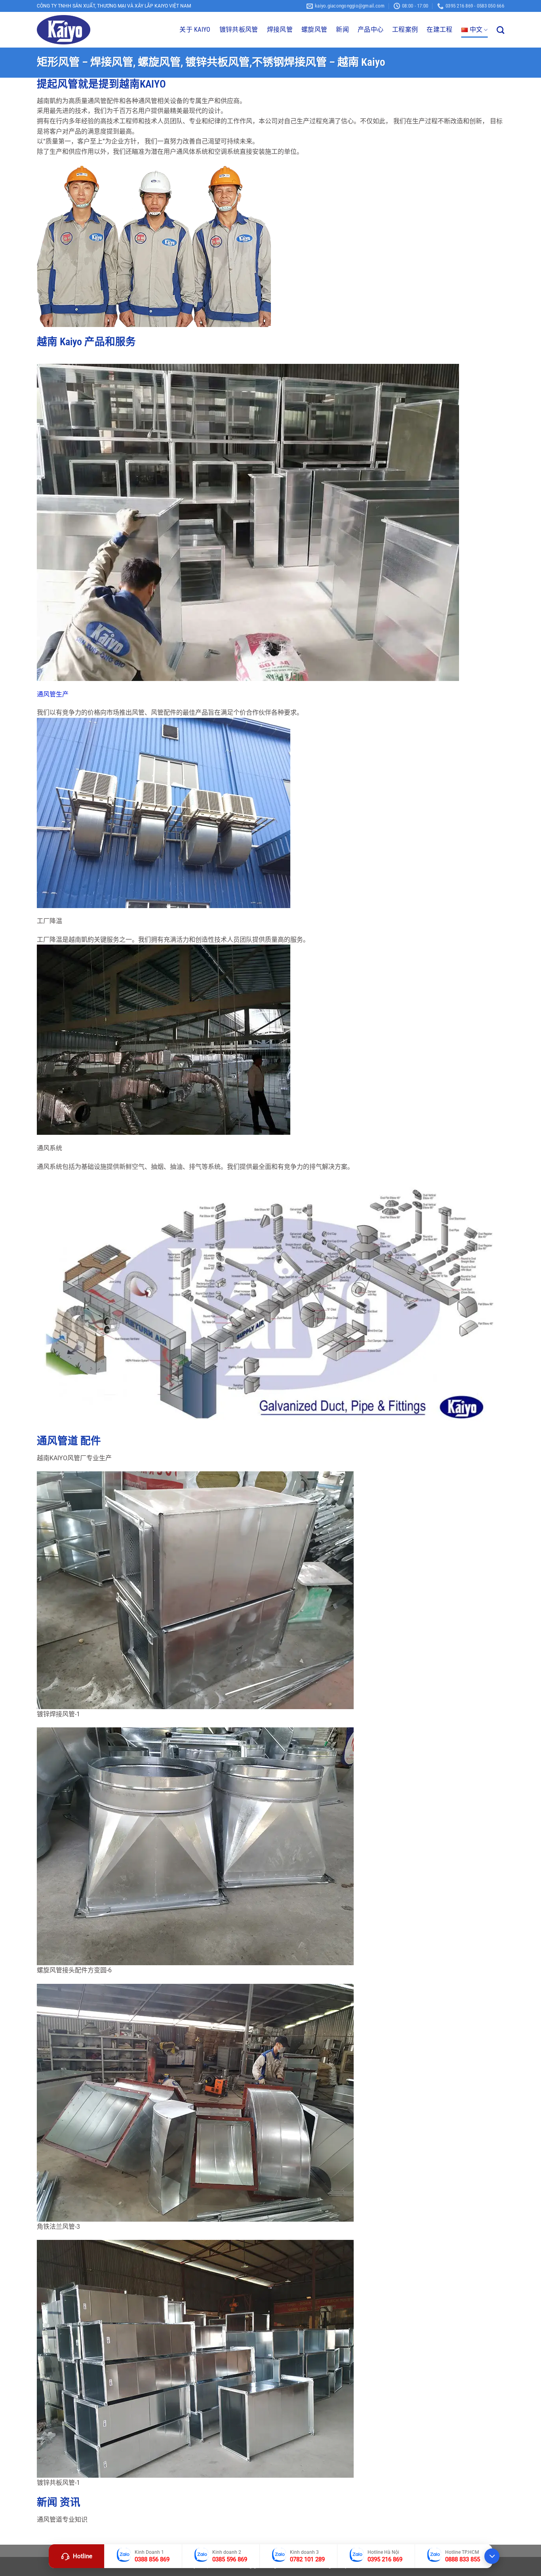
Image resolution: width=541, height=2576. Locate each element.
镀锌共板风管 (239, 30)
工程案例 (405, 30)
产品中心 (371, 30)
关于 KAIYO (195, 30)
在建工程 (439, 30)
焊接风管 (280, 30)
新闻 (342, 30)
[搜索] (500, 30)
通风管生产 (53, 694)
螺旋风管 (314, 30)
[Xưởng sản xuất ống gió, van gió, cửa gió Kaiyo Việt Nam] (76, 30)
